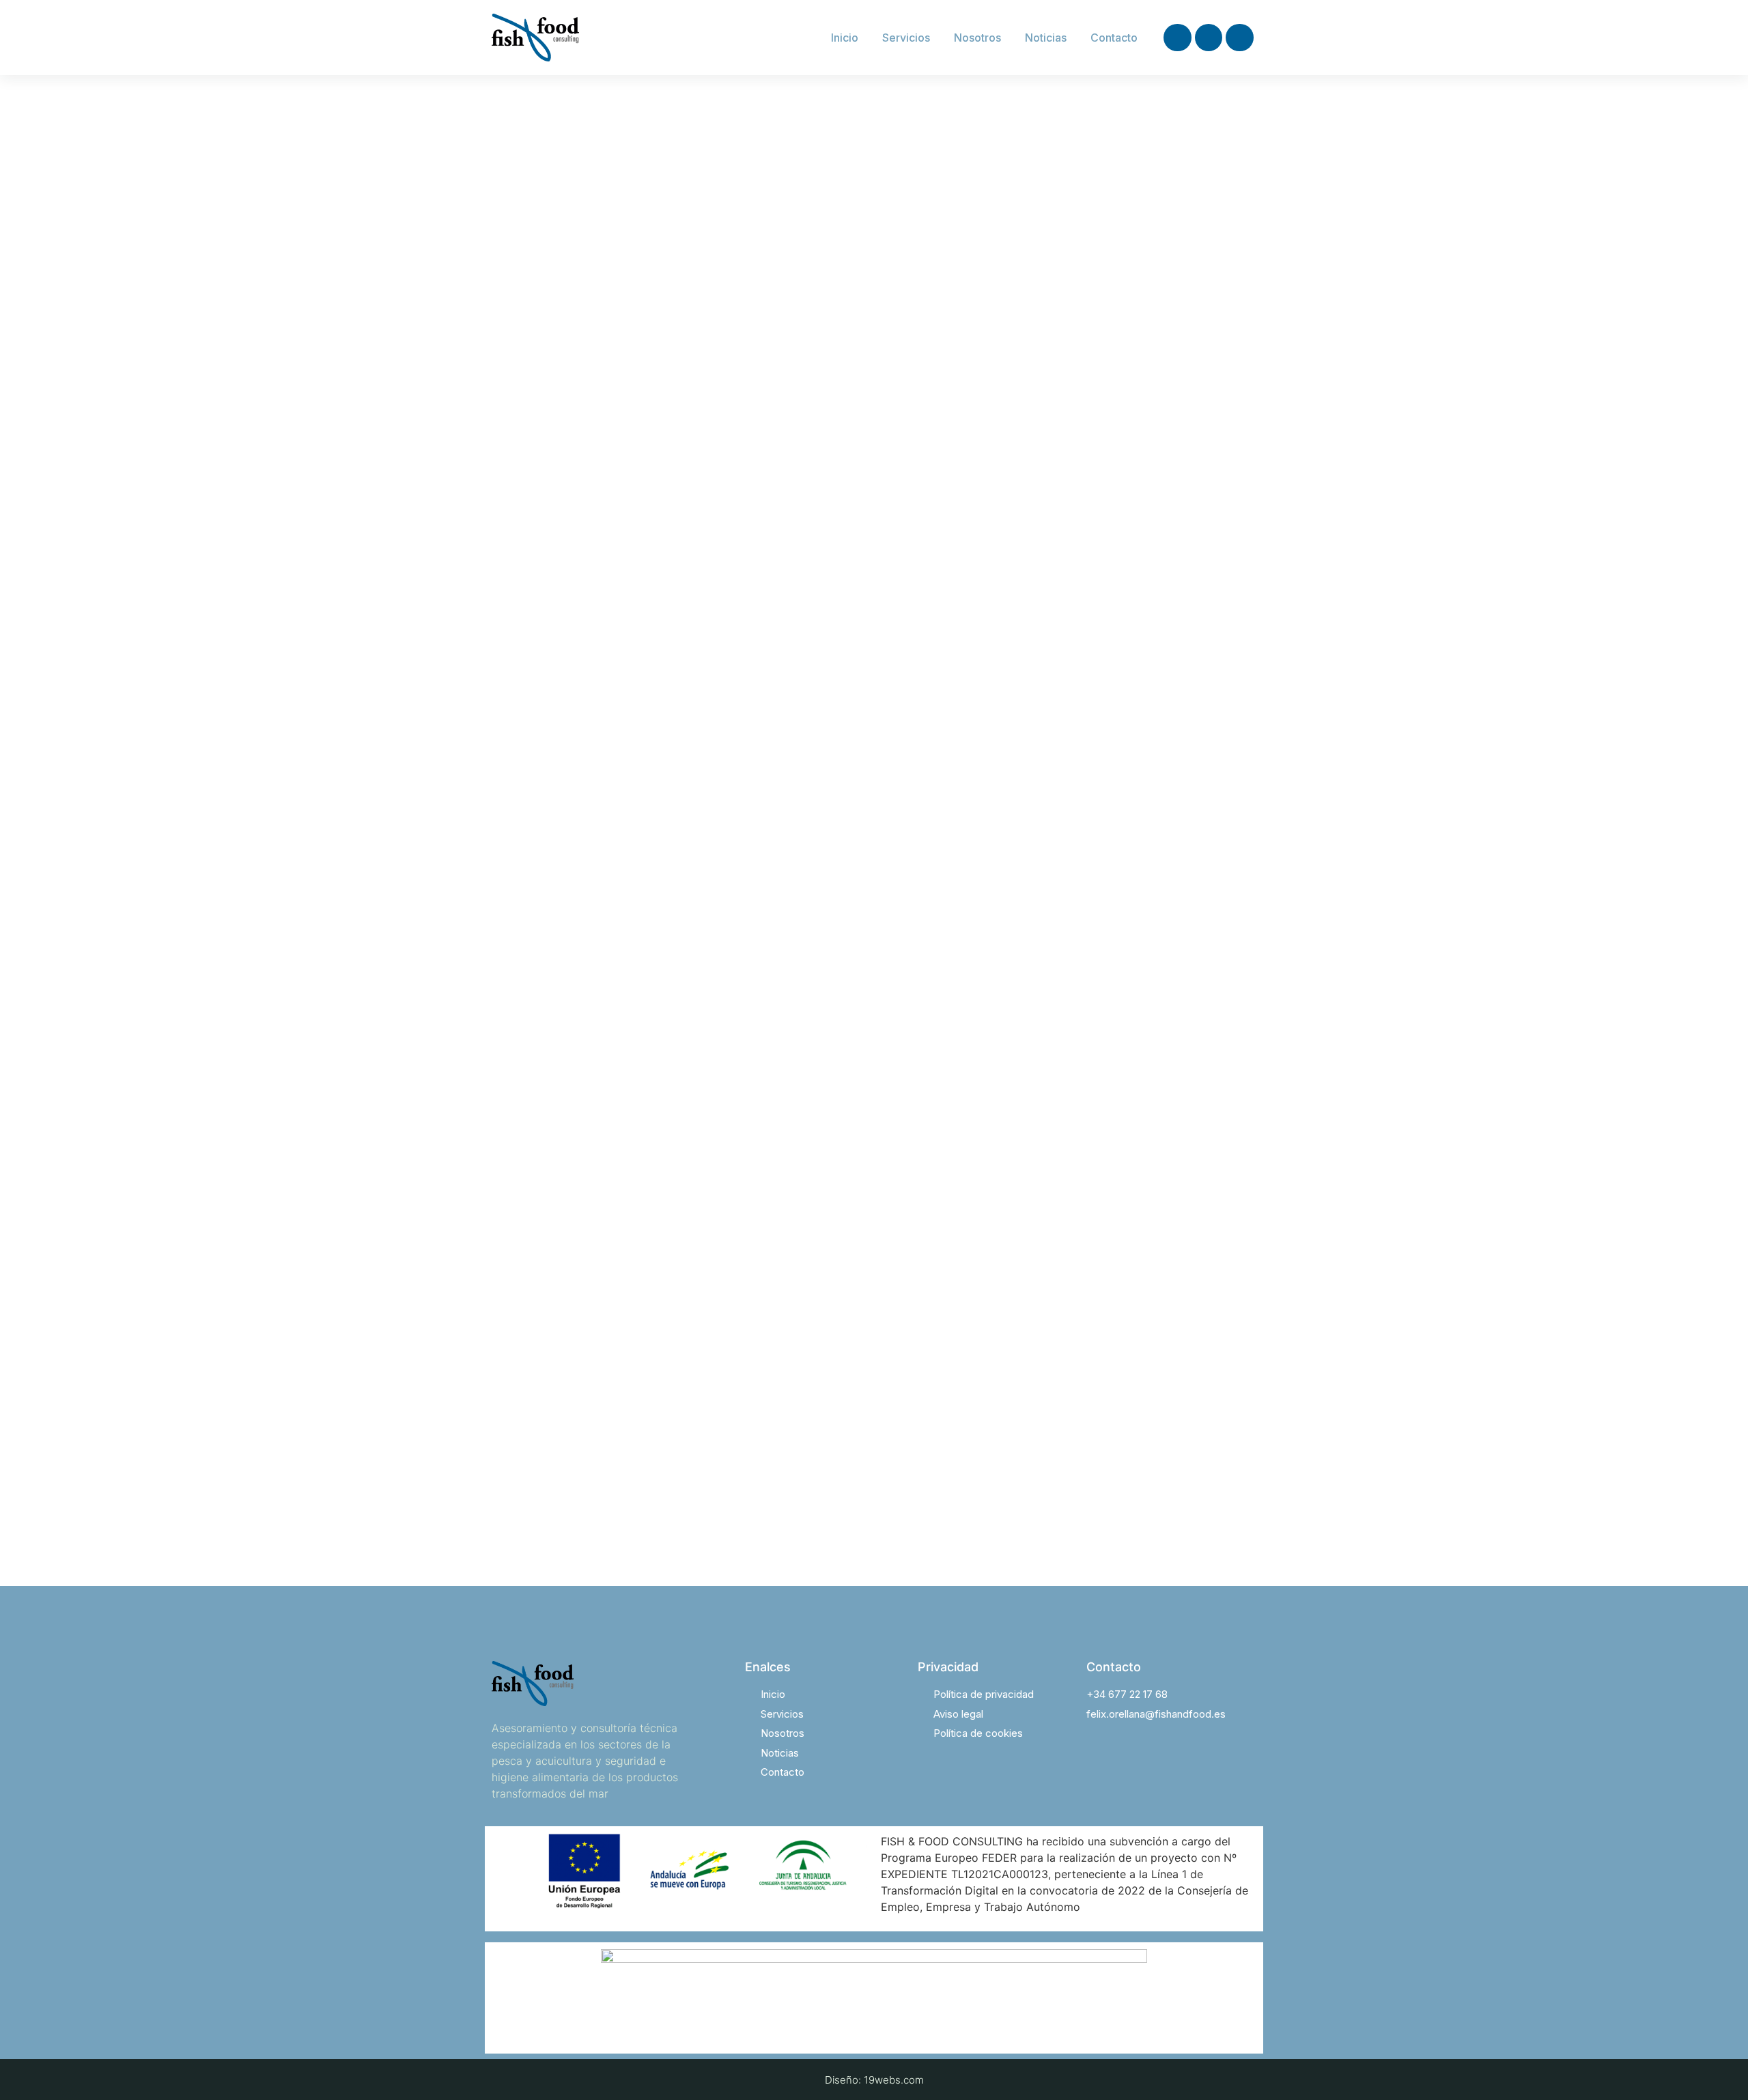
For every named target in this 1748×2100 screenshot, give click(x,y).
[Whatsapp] (1240, 38)
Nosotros (977, 38)
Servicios (906, 38)
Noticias (1046, 38)
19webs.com (894, 2080)
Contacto (1114, 38)
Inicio (845, 38)
